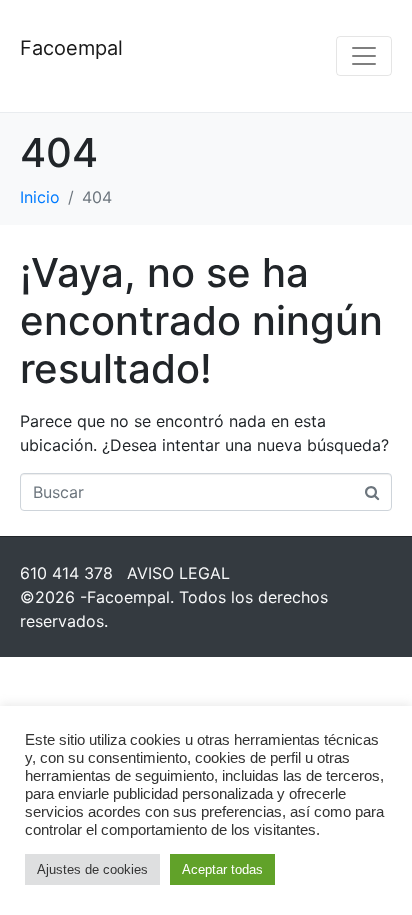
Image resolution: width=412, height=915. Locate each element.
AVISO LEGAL (178, 573)
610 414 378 (66, 573)
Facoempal (71, 48)
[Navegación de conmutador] (364, 56)
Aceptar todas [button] (222, 869)
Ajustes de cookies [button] (92, 869)
